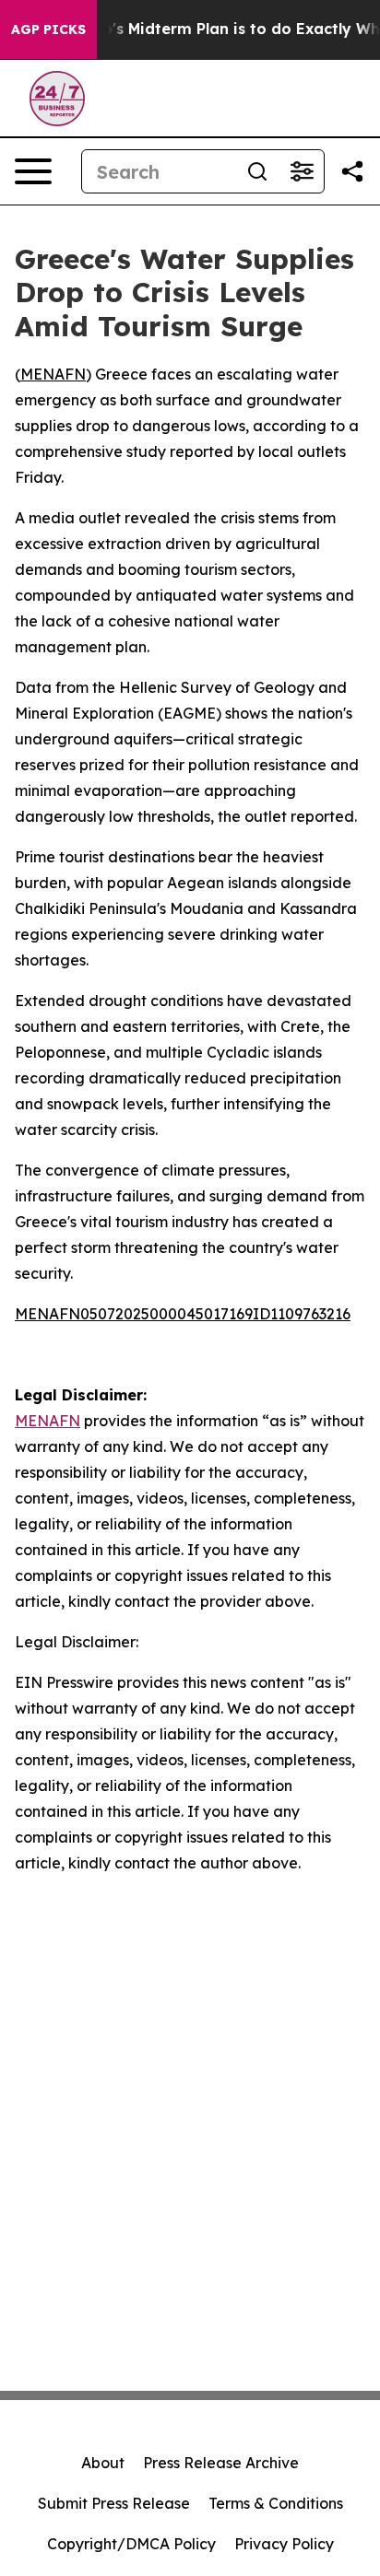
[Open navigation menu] (33, 171)
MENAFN (53, 374)
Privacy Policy (284, 2544)
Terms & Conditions (276, 2503)
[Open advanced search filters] (302, 171)
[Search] (257, 171)
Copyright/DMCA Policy (131, 2544)
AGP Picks (48, 29)
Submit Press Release (114, 2503)
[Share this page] (352, 171)
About (103, 2463)
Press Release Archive (221, 2463)
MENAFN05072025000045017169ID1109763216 (183, 1314)
